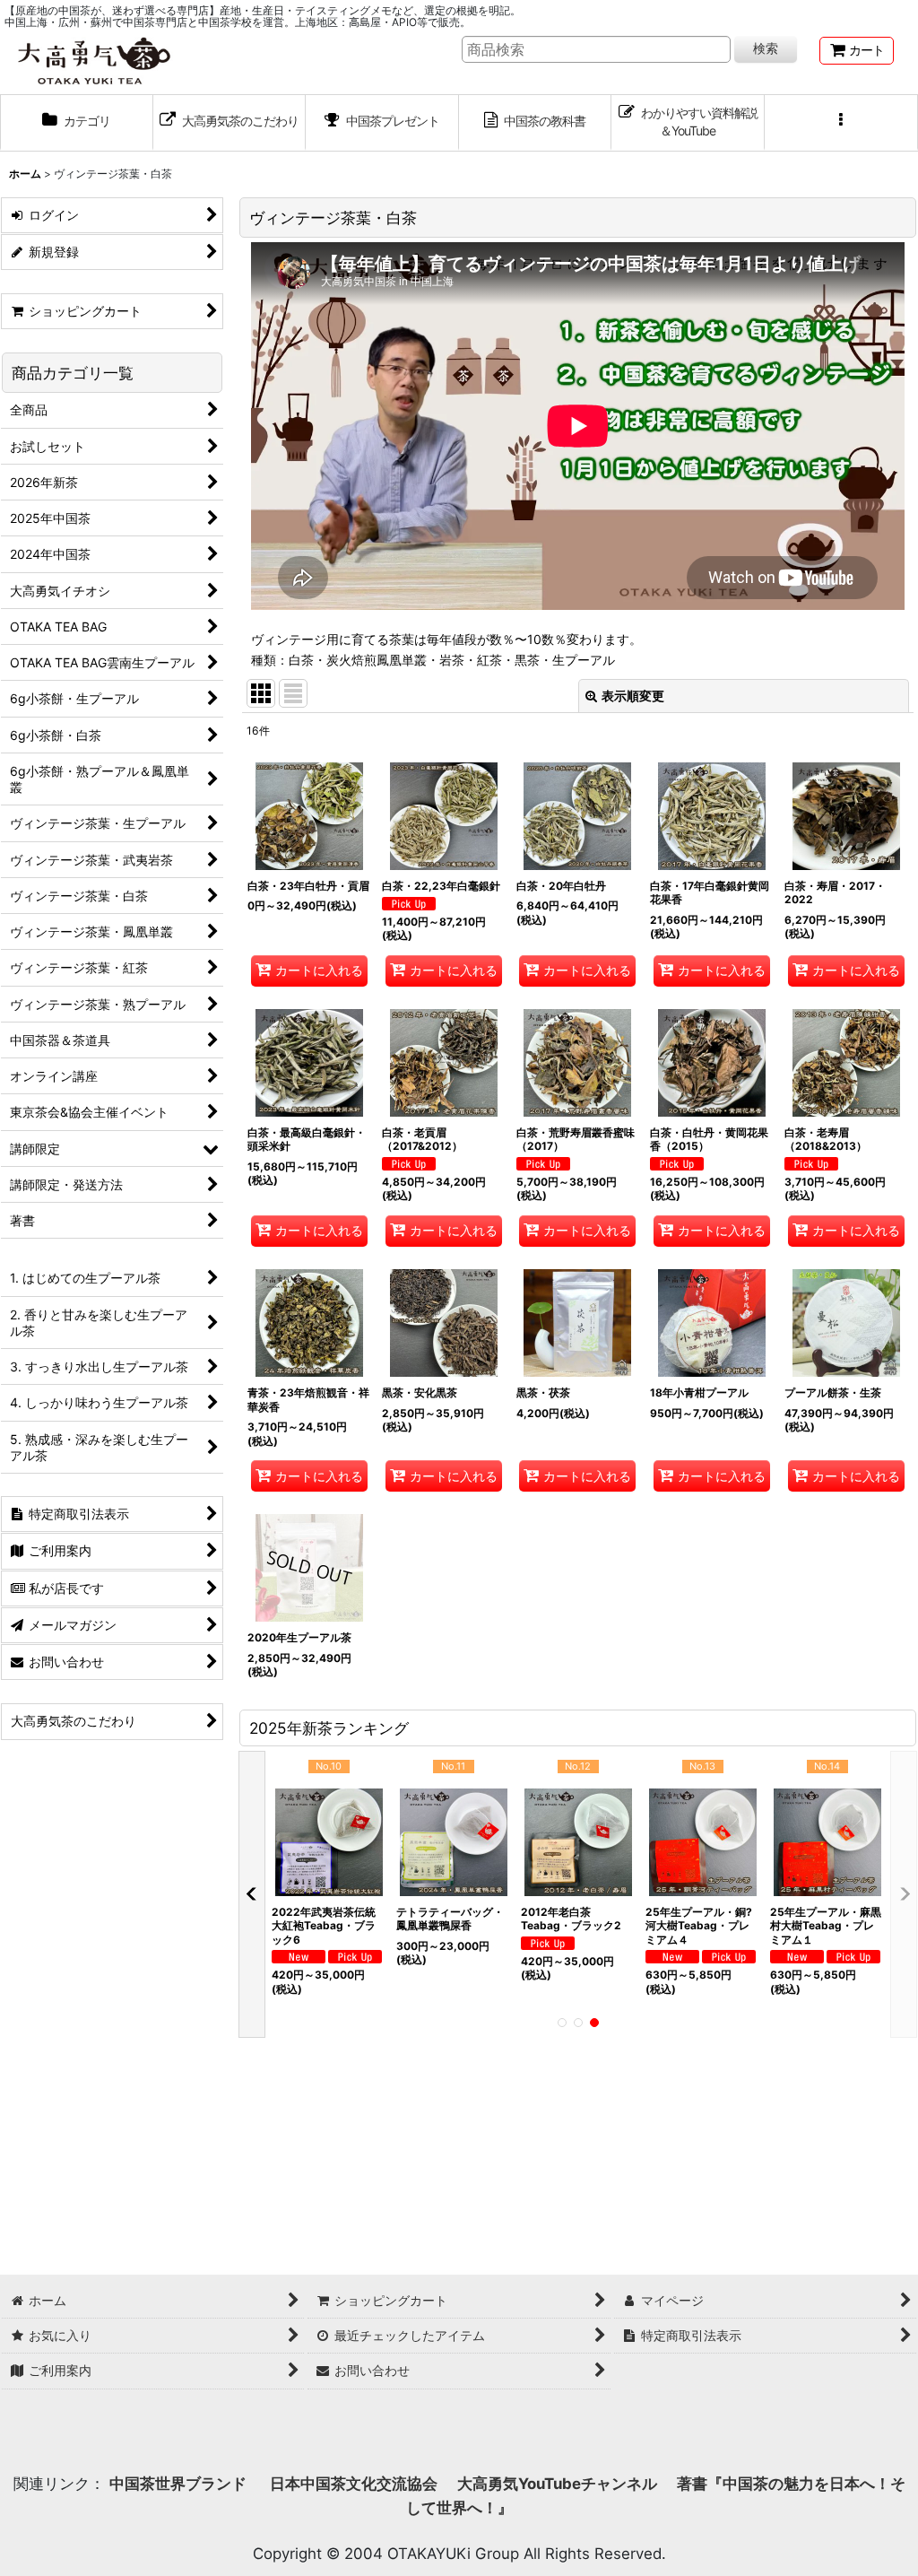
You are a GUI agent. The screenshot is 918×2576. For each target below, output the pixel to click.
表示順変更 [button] (633, 696)
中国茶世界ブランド (180, 2484)
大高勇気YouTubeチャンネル (557, 2484)
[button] (841, 123)
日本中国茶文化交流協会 (354, 2484)
